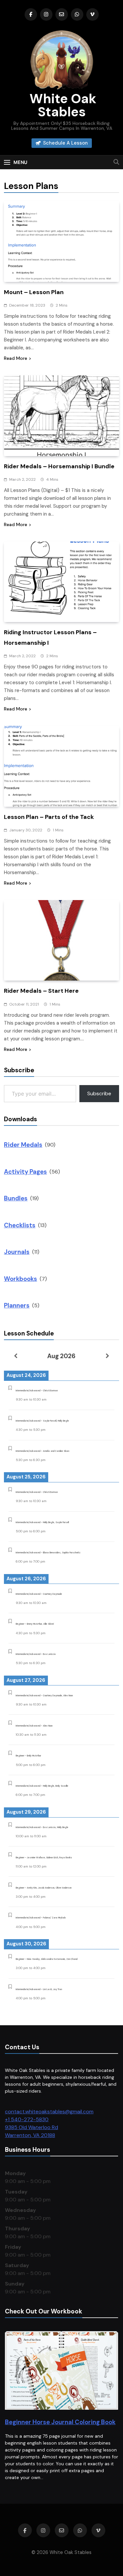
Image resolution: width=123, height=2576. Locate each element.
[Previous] (15, 1356)
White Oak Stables (61, 105)
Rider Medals (23, 1145)
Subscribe (99, 1093)
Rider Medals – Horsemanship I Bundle (59, 466)
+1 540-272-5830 (27, 2119)
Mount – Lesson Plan (34, 292)
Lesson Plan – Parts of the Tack (49, 817)
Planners (17, 1305)
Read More (16, 358)
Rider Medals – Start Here (41, 991)
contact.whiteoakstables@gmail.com (49, 2112)
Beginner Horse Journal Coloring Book (60, 2422)
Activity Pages (25, 1172)
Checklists (20, 1225)
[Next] (108, 1356)
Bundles (16, 1198)
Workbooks (20, 1279)
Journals (17, 1252)
